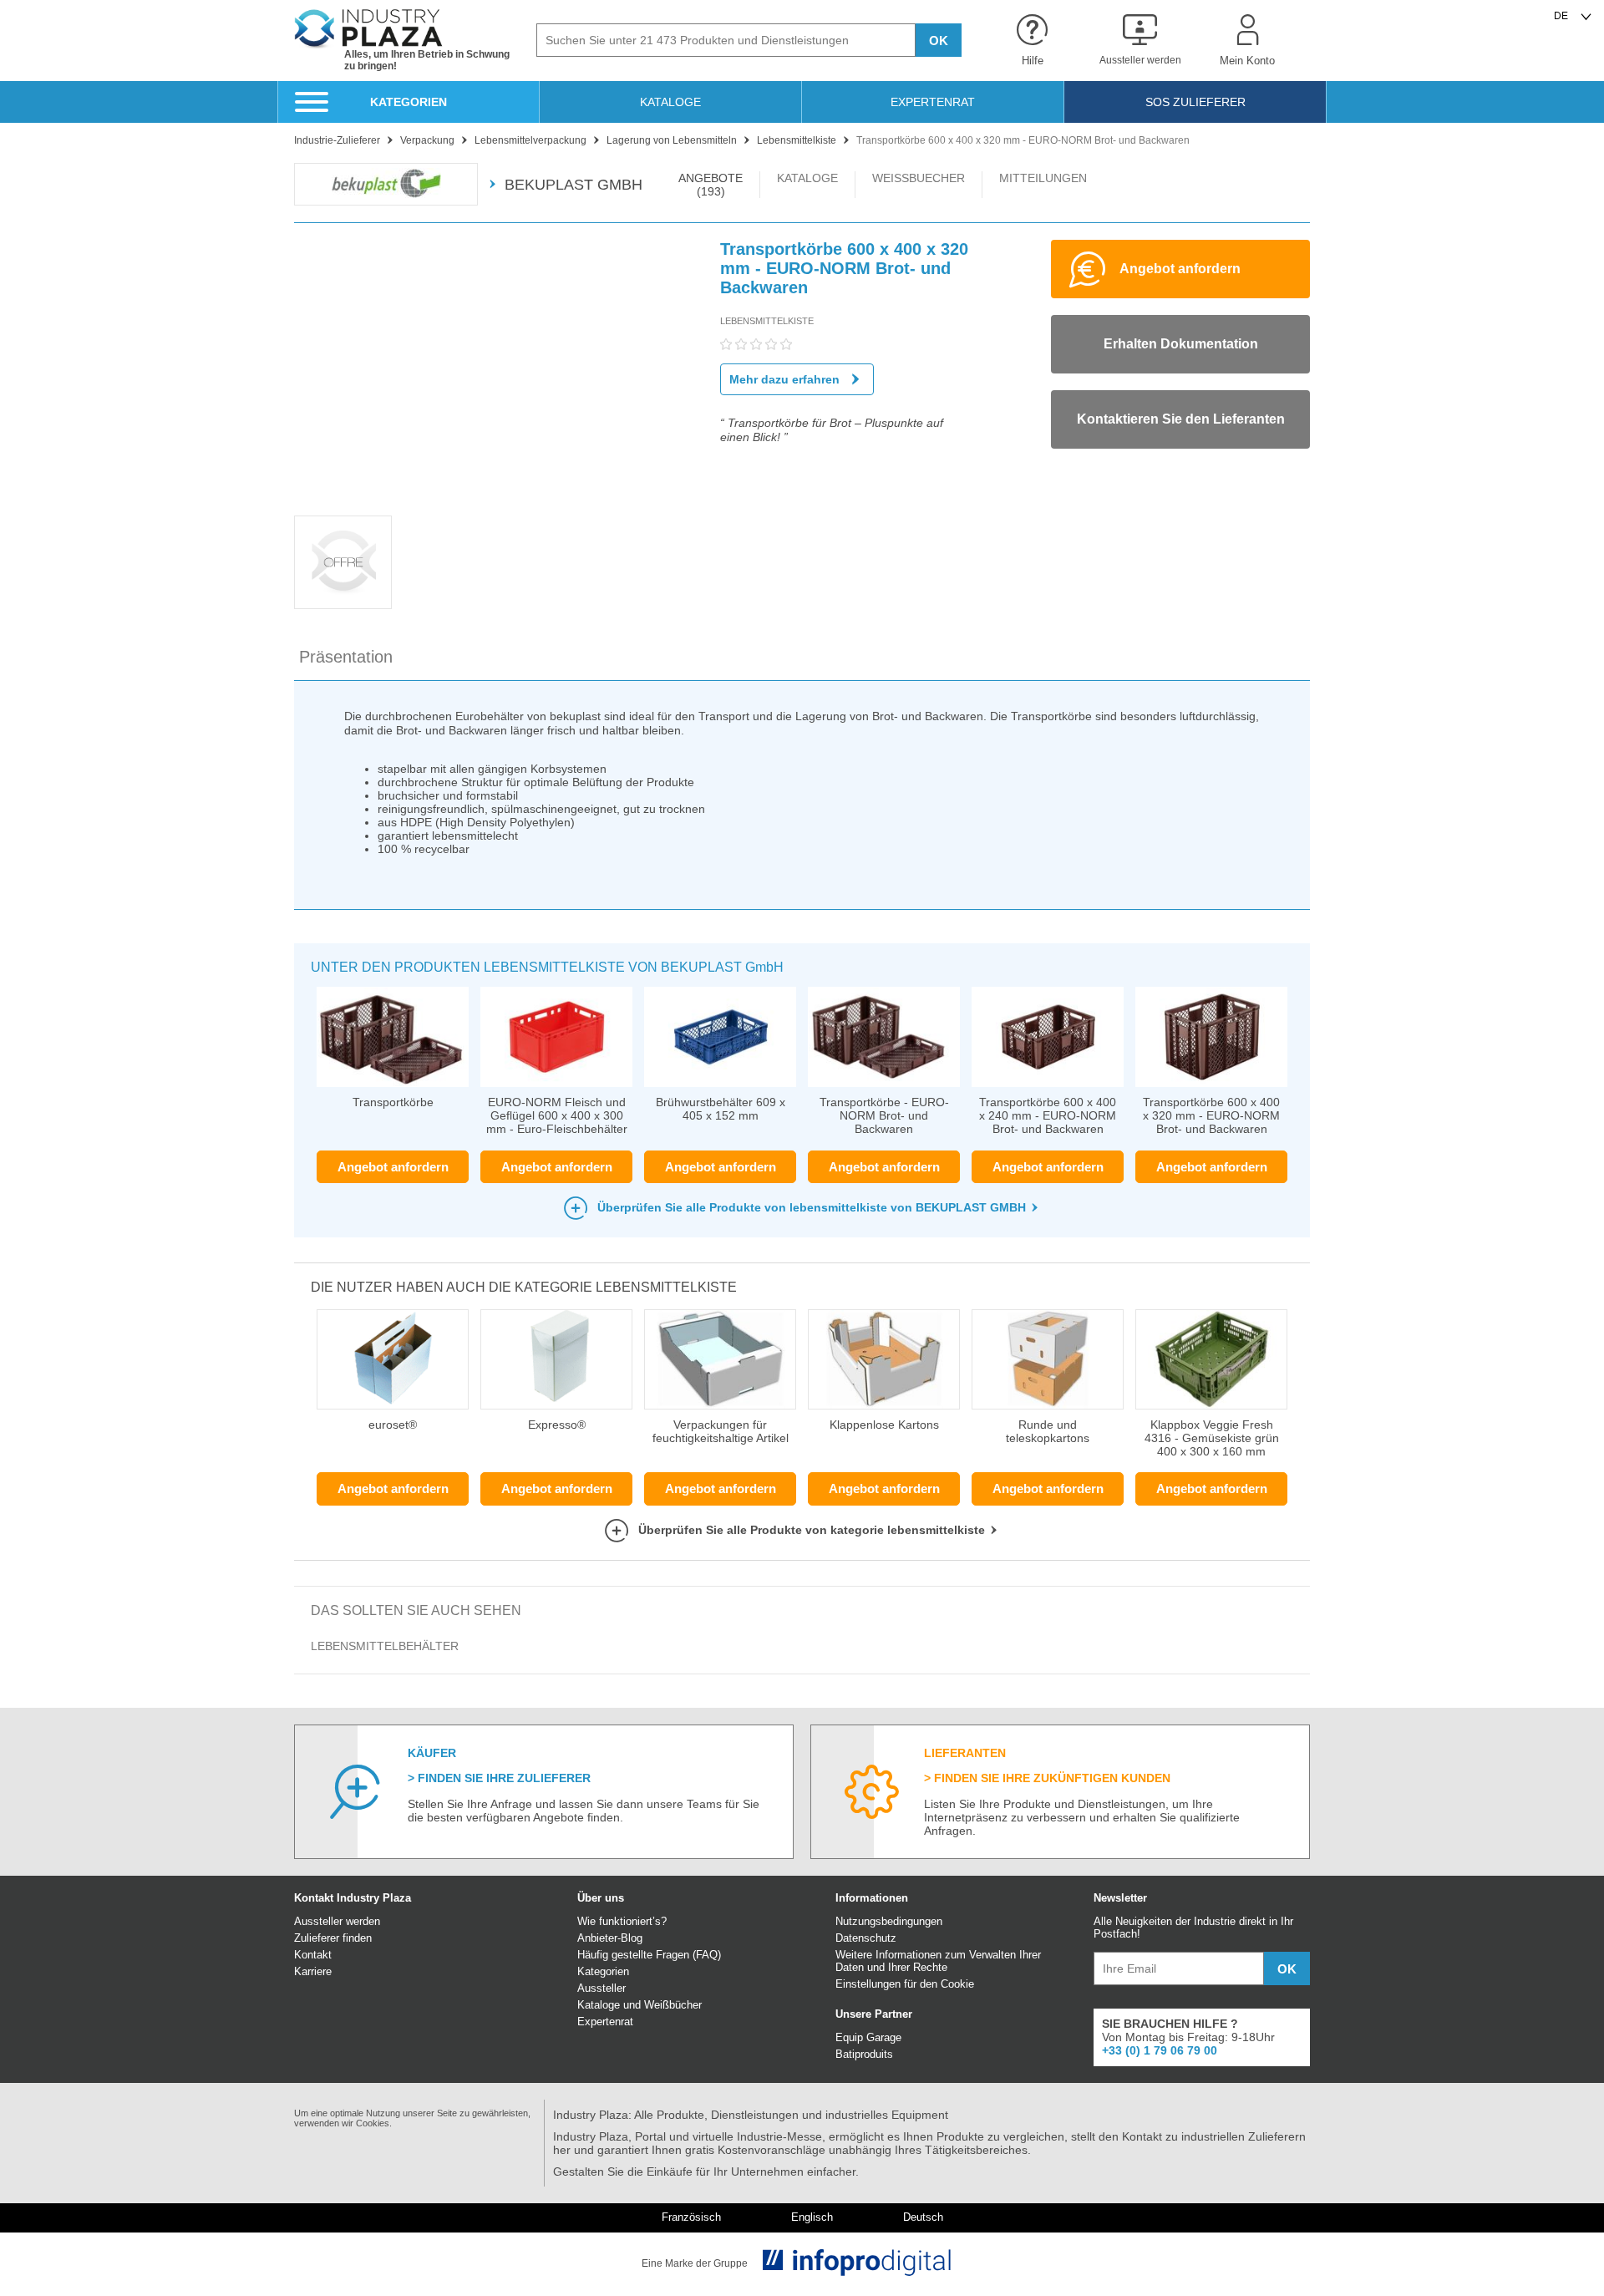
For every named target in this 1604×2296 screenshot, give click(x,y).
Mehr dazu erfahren (784, 379)
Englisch (812, 2217)
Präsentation (346, 657)
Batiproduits (864, 2054)
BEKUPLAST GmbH (574, 185)
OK (939, 41)
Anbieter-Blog (610, 1938)
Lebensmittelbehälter (385, 1646)
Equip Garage (868, 2037)
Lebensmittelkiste (767, 321)
